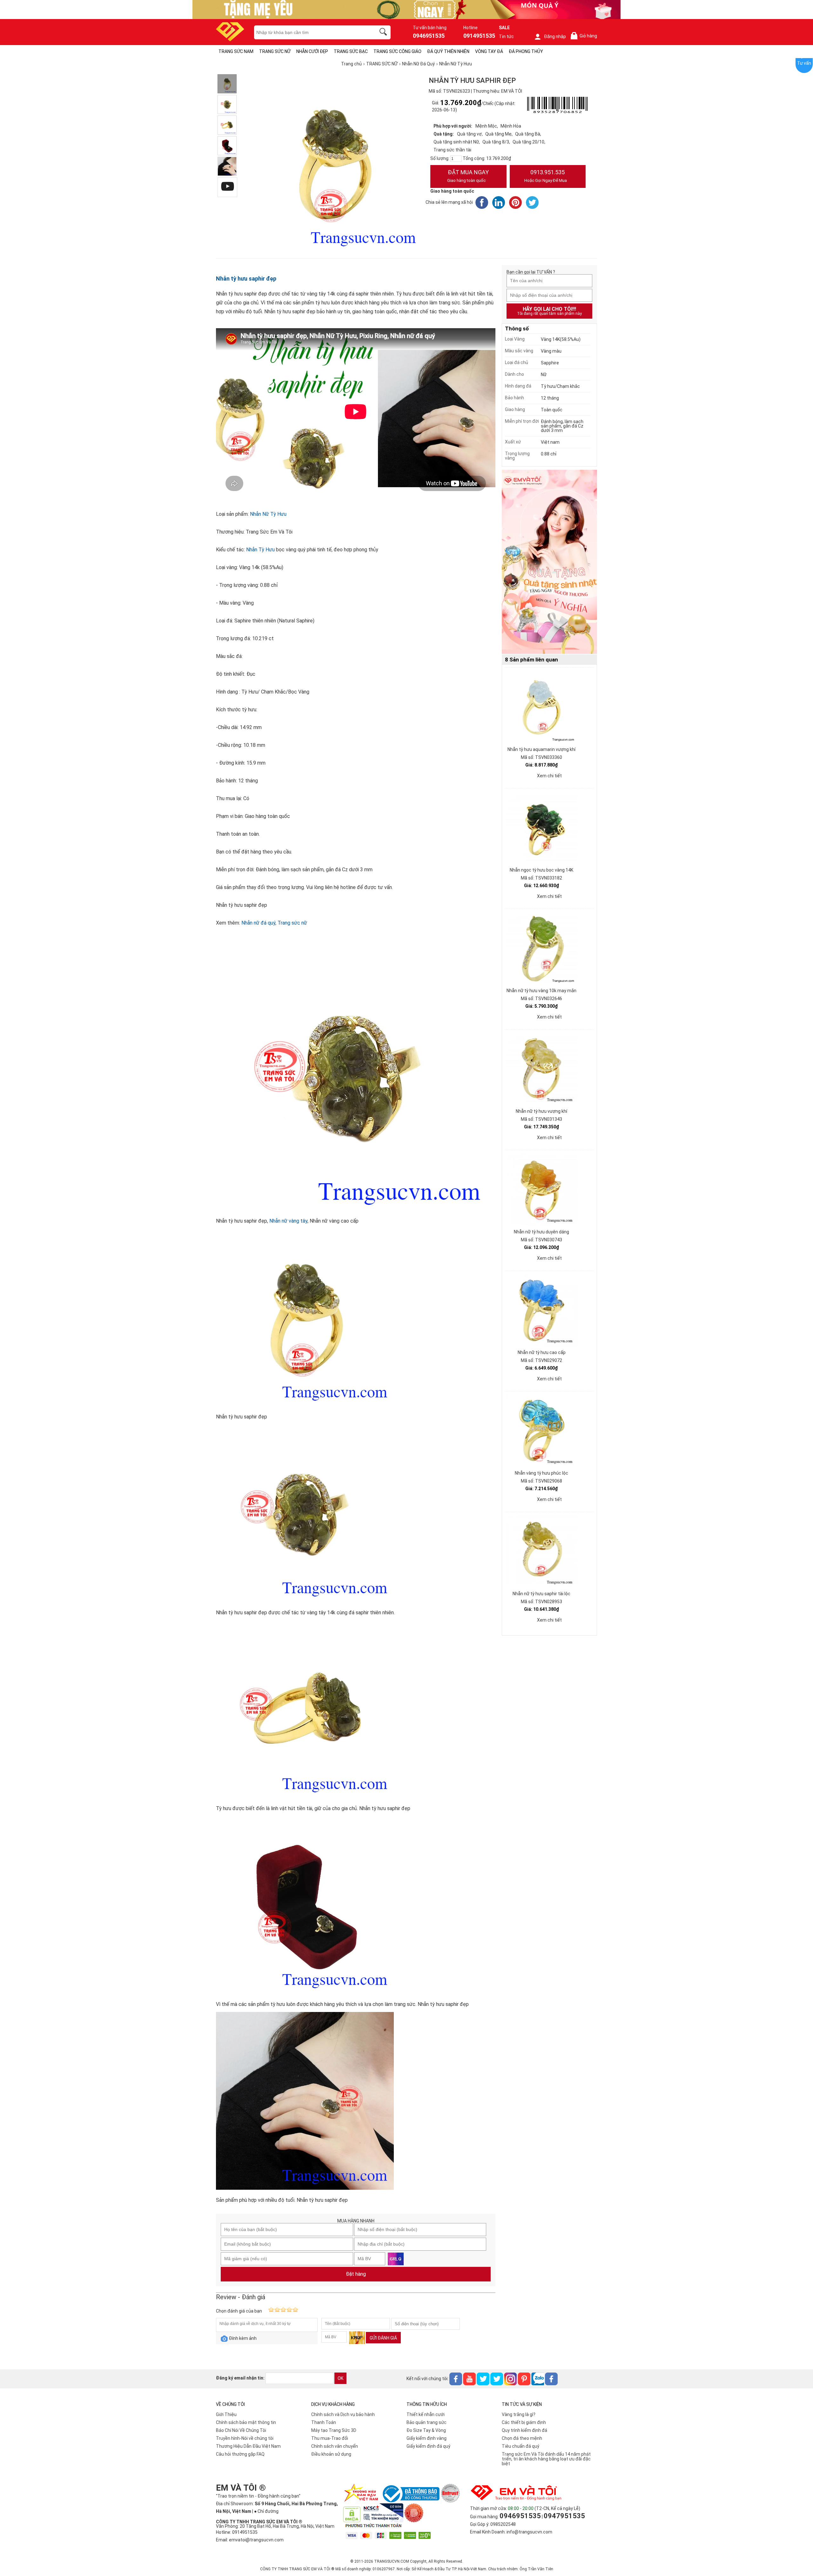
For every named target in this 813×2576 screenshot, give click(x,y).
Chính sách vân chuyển (335, 2446)
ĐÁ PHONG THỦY (526, 51)
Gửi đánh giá (383, 2338)
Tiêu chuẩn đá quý (521, 2446)
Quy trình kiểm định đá (524, 2430)
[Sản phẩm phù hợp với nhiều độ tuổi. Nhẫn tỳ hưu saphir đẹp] (227, 166)
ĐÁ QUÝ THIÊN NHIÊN (448, 51)
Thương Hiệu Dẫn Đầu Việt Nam (248, 2446)
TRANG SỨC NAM (236, 51)
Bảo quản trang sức (427, 2422)
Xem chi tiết (549, 776)
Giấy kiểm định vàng (427, 2438)
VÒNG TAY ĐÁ (489, 51)
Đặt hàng (356, 2274)
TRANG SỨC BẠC (351, 51)
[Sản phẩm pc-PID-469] (549, 562)
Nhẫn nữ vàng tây (288, 1221)
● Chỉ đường (266, 2511)
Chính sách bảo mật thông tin (246, 2422)
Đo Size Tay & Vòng (426, 2430)
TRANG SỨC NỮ (275, 51)
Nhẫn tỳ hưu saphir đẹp (246, 279)
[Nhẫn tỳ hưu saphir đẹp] (227, 84)
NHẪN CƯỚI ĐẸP (312, 51)
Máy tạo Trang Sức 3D (334, 2430)
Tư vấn (804, 63)
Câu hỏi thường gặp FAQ (240, 2454)
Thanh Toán (324, 2422)
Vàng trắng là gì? (519, 2414)
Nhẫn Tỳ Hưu (260, 550)
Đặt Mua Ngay (468, 176)
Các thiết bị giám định (524, 2422)
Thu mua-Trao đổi (330, 2438)
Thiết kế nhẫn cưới (426, 2414)
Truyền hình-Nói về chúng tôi (245, 2438)
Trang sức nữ (292, 923)
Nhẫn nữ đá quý (258, 923)
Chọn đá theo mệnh (522, 2438)
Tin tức (506, 37)
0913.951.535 (546, 176)
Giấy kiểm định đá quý (428, 2446)
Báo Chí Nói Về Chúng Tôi (241, 2430)
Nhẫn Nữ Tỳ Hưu (268, 514)
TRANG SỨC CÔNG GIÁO (397, 51)
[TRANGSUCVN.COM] (230, 39)
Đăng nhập (555, 37)
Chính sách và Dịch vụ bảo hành (343, 2414)
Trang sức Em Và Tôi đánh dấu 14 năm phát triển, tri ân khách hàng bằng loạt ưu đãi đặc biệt (546, 2459)
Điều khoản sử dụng (331, 2454)
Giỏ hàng (585, 36)
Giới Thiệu (226, 2414)
